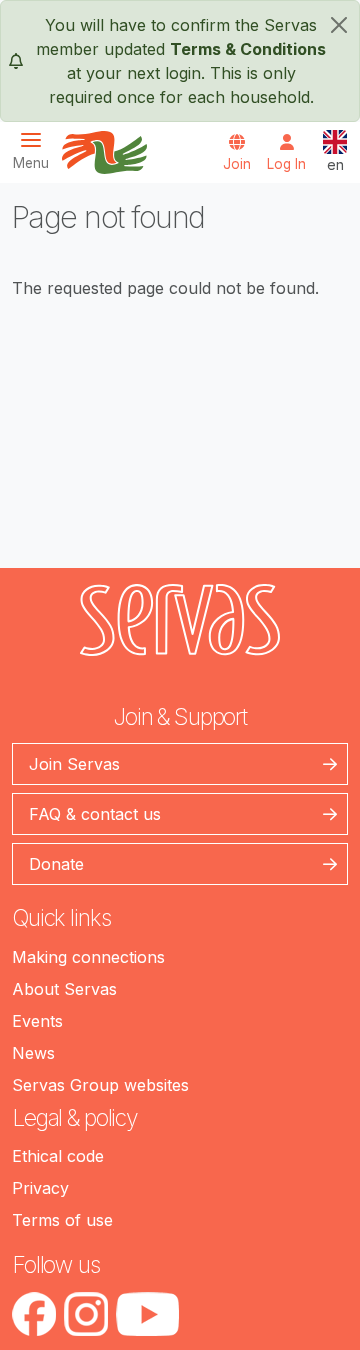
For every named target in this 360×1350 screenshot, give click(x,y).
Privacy (40, 1188)
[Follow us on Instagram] (86, 1314)
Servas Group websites (100, 1085)
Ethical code (58, 1156)
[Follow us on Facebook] (34, 1314)
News (33, 1053)
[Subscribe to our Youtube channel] (147, 1314)
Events (37, 1021)
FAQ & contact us (95, 814)
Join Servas (74, 764)
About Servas (64, 989)
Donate (56, 864)
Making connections (88, 957)
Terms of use (62, 1220)
